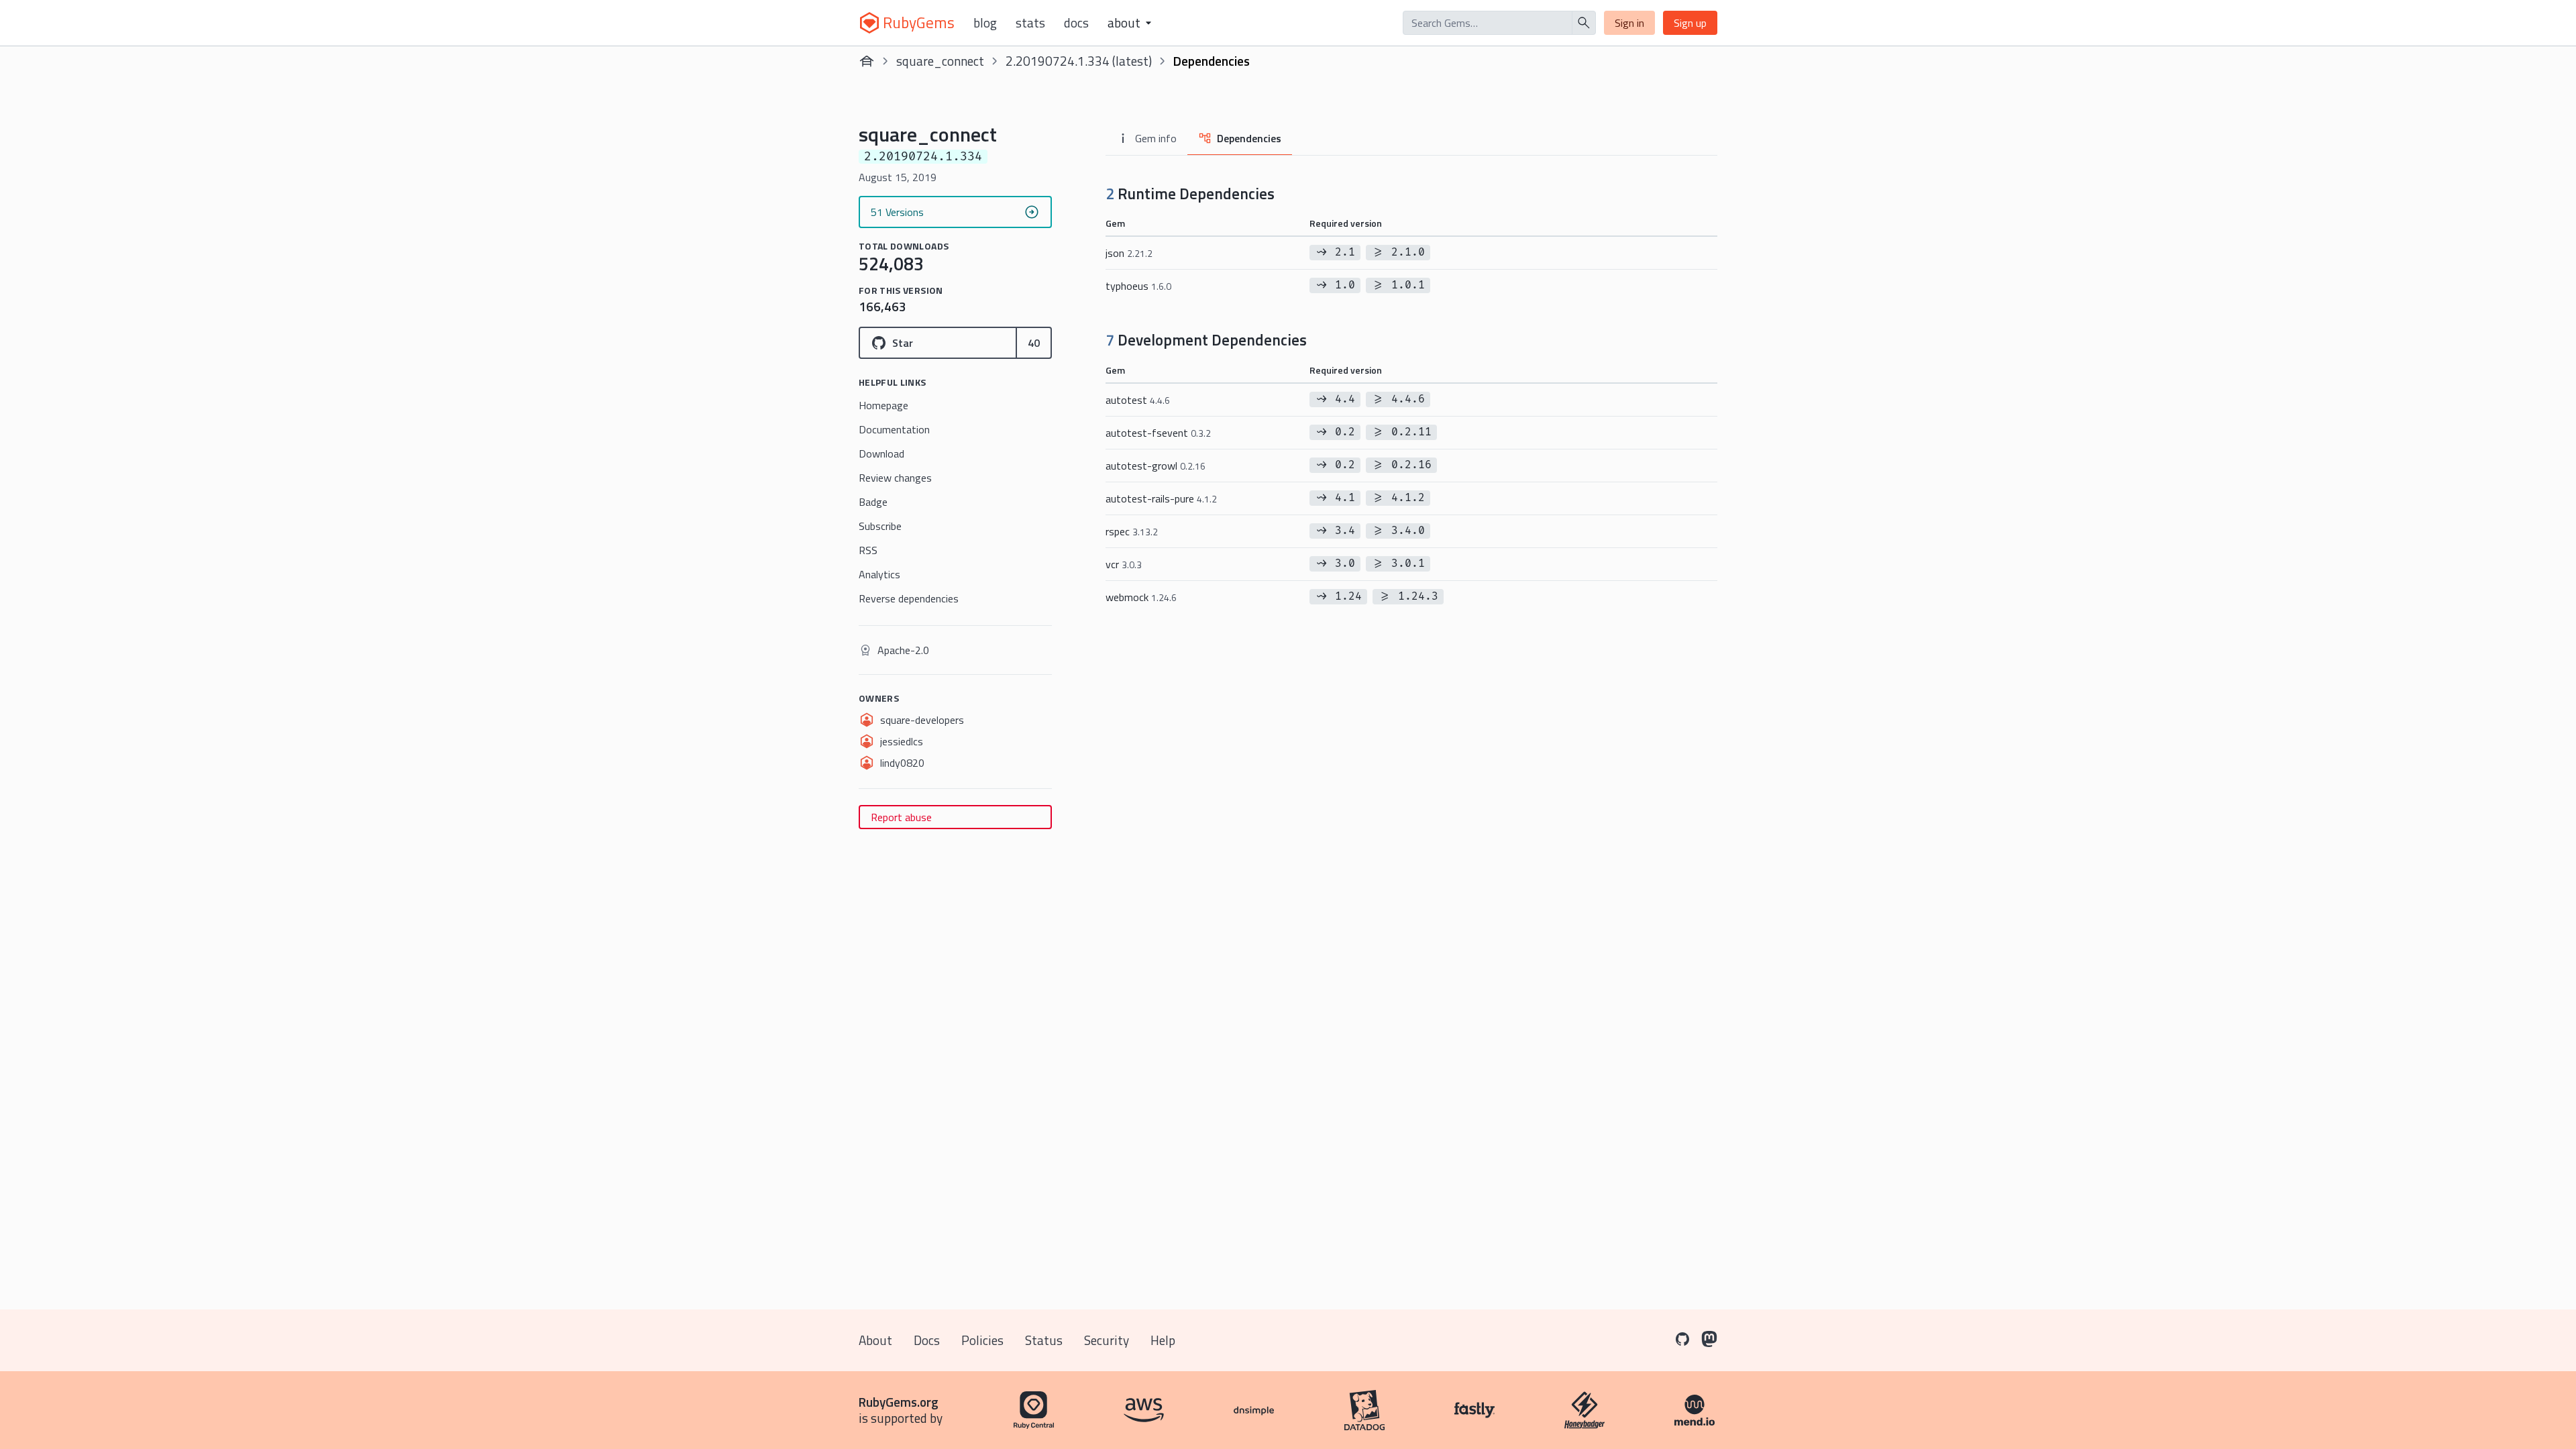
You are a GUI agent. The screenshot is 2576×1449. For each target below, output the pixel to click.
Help (1163, 1340)
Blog (985, 23)
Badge (873, 502)
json (1129, 253)
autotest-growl (1156, 466)
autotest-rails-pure (1161, 498)
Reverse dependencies (909, 598)
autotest (1138, 400)
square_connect (940, 61)
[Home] (867, 61)
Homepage (883, 405)
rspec (1132, 531)
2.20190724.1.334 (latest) (1079, 61)
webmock (1141, 597)
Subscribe (880, 526)
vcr (1124, 564)
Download (881, 453)
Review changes (895, 478)
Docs (1076, 23)
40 (1034, 343)
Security (1107, 1340)
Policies (982, 1340)
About (875, 1340)
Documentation (894, 429)
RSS (868, 550)
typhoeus (1138, 286)
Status (1044, 1340)
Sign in (1629, 23)
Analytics (879, 574)
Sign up (1690, 23)
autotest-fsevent (1158, 433)
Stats (1030, 23)
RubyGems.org (899, 1402)
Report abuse (901, 817)
